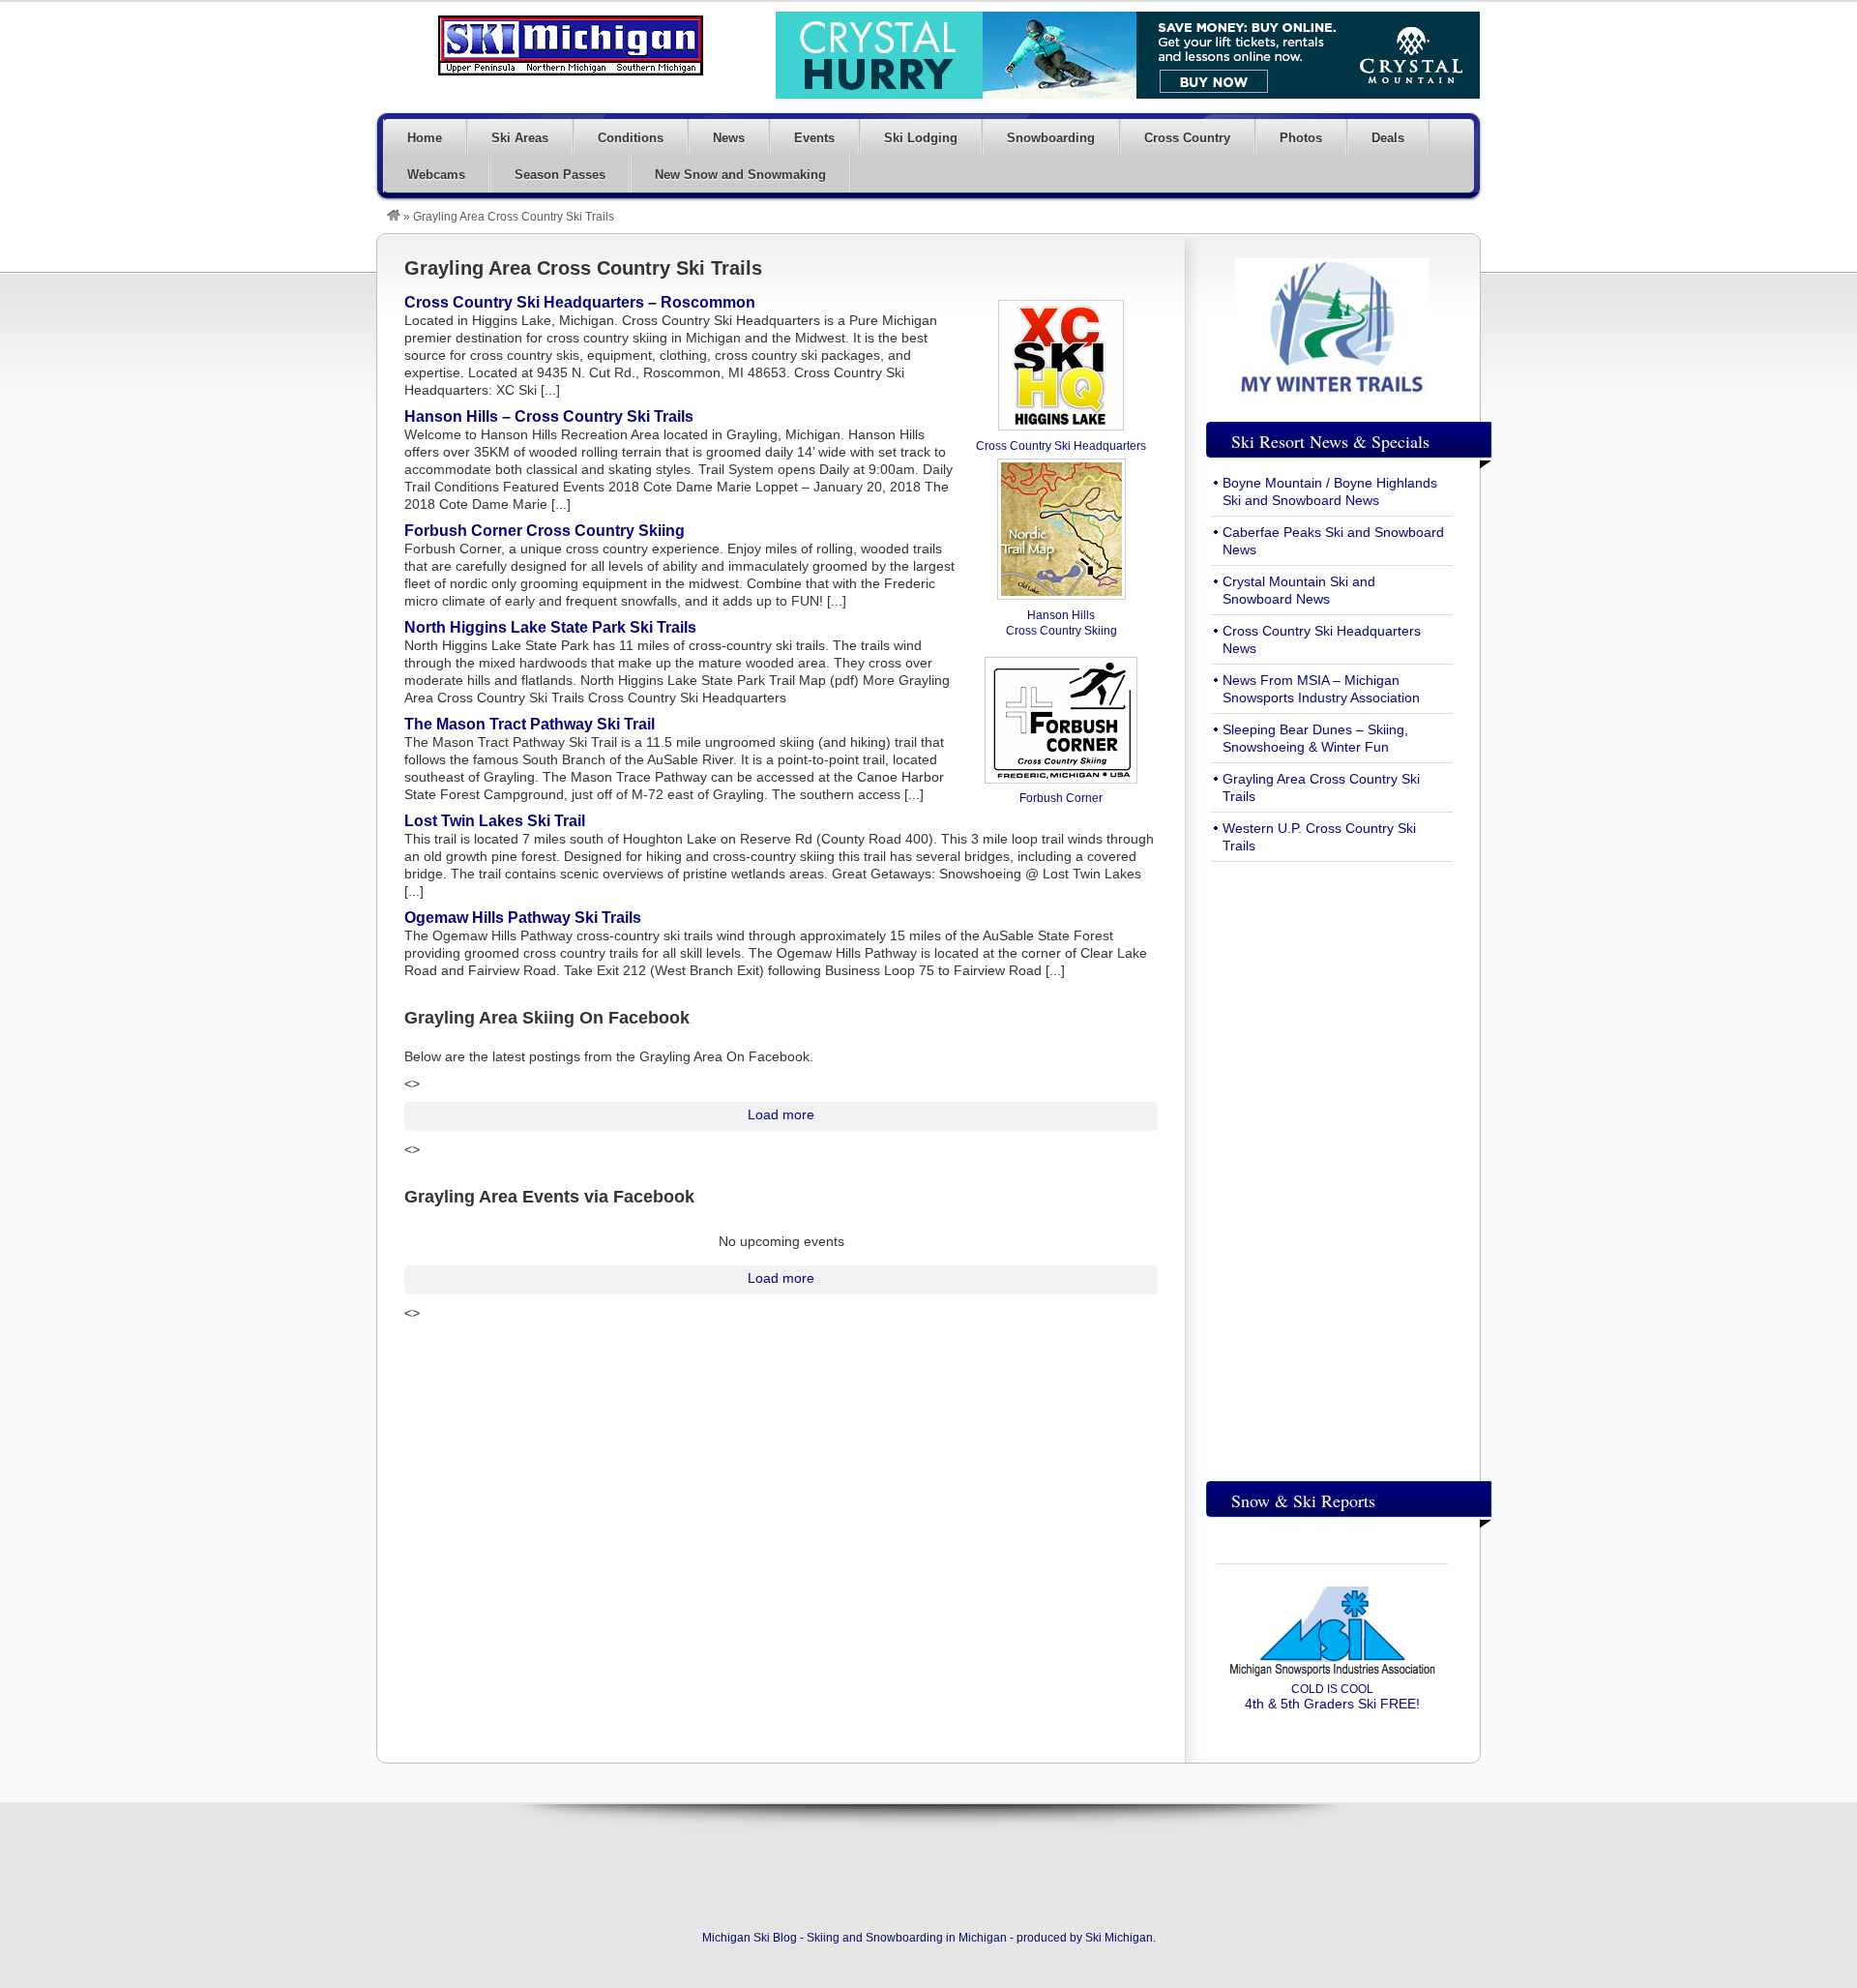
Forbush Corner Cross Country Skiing (545, 531)
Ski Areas (520, 138)
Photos (1301, 138)
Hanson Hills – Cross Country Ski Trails (549, 416)
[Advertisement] (1332, 1167)
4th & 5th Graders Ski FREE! (1332, 1697)
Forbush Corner (1061, 798)
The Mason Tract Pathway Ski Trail (530, 724)
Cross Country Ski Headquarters (1061, 446)
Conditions (631, 138)
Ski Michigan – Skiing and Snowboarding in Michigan (571, 45)
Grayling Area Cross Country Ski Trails (583, 268)
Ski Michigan (1119, 1938)
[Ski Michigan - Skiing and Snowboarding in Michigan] (394, 217)
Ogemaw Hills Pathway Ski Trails (523, 918)
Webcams (436, 175)
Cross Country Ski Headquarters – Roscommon (580, 302)
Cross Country (1187, 138)
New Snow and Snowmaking (740, 175)
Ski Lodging (921, 138)
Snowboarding (1051, 138)
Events (814, 138)
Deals (1388, 138)
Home (425, 138)
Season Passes (560, 175)
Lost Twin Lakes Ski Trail (495, 821)
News (729, 138)
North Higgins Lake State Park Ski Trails (550, 627)
